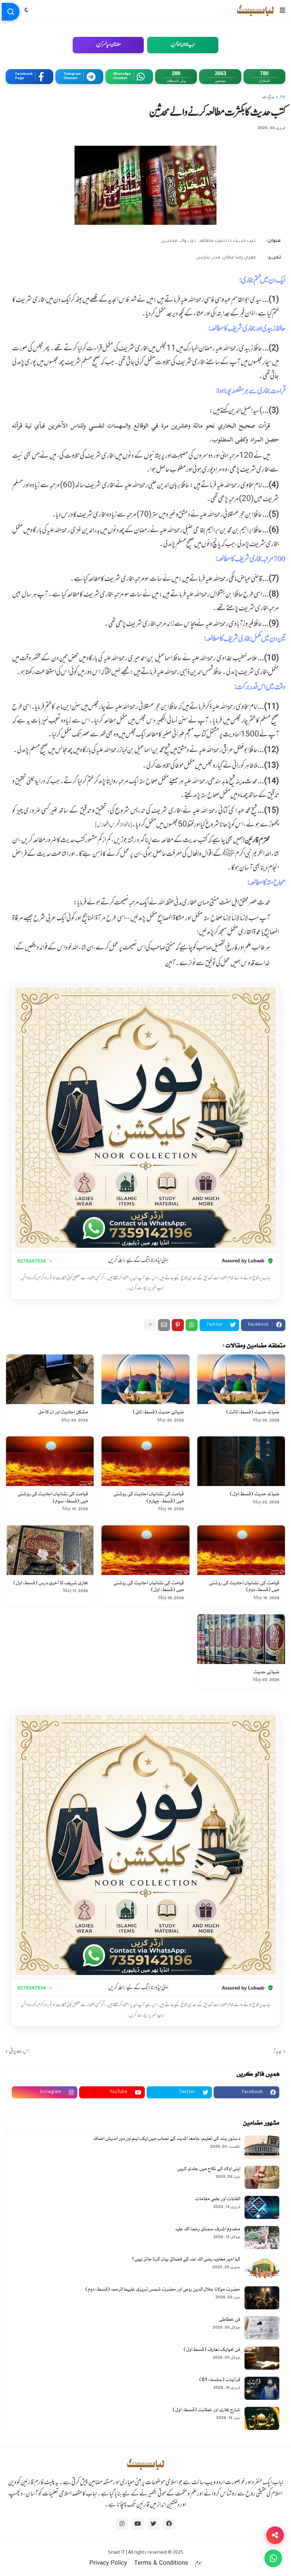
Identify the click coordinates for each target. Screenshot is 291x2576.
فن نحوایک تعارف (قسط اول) (212, 2350)
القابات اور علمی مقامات (218, 2199)
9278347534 (32, 1261)
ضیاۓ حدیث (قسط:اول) (254, 1494)
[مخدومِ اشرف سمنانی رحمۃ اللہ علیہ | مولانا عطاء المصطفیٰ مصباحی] (262, 2238)
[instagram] (122, 2524)
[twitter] (153, 2524)
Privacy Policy (108, 2564)
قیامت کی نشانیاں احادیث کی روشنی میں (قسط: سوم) (53, 1498)
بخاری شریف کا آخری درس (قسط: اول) (51, 1583)
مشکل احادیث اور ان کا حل (63, 1412)
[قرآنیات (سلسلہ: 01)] (262, 2388)
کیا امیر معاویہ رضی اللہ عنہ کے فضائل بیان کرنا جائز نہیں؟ (186, 2259)
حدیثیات (268, 97)
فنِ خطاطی (229, 2319)
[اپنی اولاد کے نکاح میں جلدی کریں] (262, 2177)
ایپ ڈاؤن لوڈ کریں (183, 45)
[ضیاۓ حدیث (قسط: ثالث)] (241, 1379)
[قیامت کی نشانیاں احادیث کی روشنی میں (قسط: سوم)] (50, 1461)
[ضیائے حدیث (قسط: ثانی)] (145, 1379)
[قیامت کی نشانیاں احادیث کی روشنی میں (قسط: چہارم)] (145, 1461)
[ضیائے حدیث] (241, 1639)
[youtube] (138, 2524)
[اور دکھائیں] (150, 1325)
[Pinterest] (178, 1325)
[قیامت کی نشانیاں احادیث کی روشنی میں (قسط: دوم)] (241, 1550)
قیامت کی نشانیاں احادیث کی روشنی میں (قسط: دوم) (244, 1587)
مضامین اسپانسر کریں (108, 45)
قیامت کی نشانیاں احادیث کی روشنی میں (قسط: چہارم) (148, 1498)
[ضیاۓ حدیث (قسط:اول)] (241, 1461)
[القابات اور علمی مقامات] (262, 2207)
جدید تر (277, 2051)
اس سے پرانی (19, 2051)
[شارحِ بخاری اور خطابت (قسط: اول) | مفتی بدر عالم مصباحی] (262, 2418)
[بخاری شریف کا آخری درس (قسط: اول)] (50, 1550)
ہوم (282, 97)
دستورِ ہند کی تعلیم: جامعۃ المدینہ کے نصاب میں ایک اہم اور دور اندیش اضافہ (167, 2139)
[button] (282, 10)
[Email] (164, 1325)
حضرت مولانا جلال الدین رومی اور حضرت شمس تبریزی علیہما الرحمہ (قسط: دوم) (163, 2289)
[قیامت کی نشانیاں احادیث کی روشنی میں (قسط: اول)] (145, 1550)
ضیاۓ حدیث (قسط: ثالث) (253, 1412)
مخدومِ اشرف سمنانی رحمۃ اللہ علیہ (208, 2229)
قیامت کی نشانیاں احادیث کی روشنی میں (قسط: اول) (148, 1587)
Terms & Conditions (161, 2564)
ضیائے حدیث (266, 1672)
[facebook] (169, 2524)
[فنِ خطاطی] (262, 2328)
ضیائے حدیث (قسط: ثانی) (158, 1412)
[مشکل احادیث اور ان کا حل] (50, 1379)
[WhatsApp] (192, 1325)
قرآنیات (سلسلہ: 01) (220, 2380)
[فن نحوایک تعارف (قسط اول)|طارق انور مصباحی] (262, 2358)
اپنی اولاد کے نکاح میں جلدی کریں (209, 2169)
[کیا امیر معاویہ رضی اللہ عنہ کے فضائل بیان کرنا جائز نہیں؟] (262, 2268)
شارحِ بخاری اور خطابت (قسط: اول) (206, 2410)
